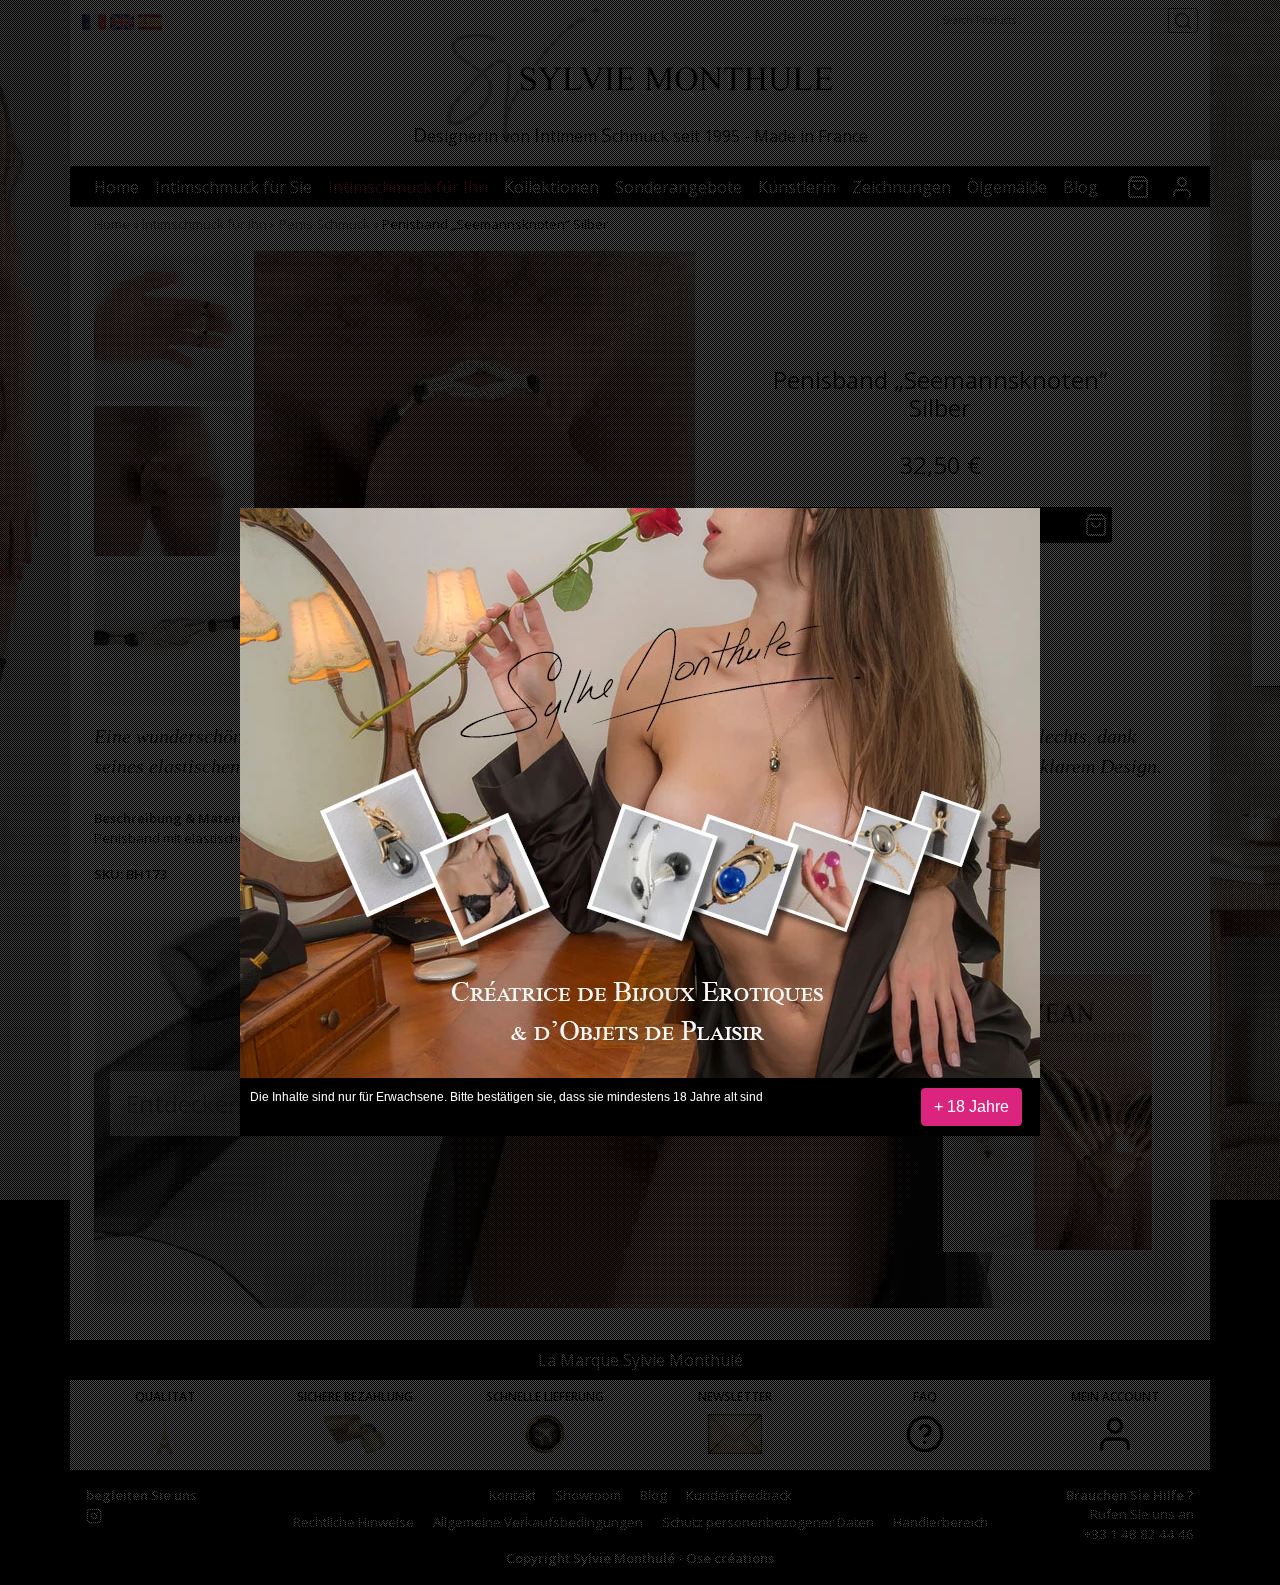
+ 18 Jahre (971, 1106)
